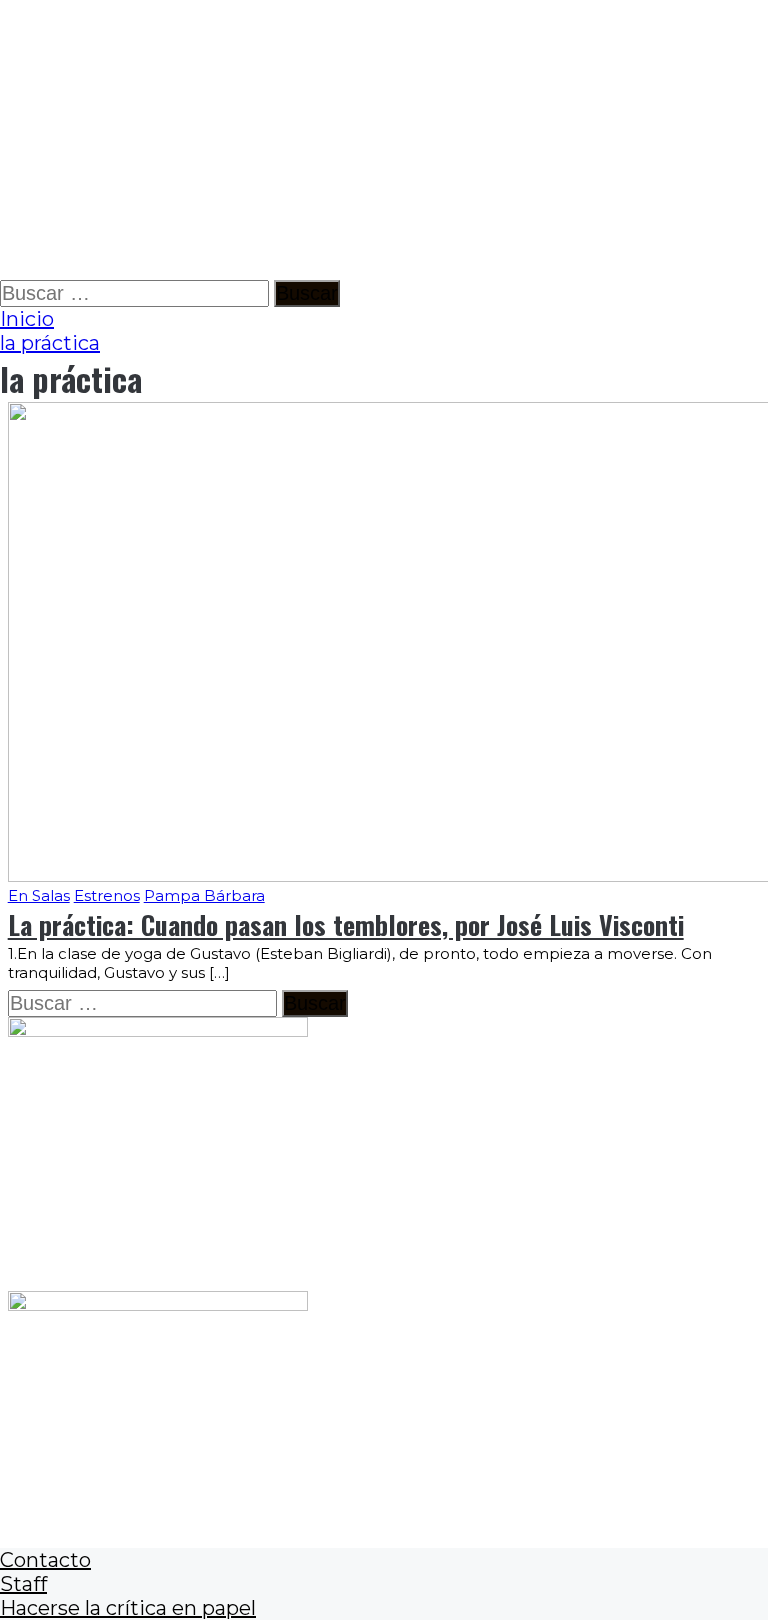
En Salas (39, 895)
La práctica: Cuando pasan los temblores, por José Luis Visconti (346, 924)
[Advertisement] (384, 140)
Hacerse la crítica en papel (128, 1608)
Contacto (45, 1560)
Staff (23, 1584)
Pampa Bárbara (204, 895)
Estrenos (107, 895)
